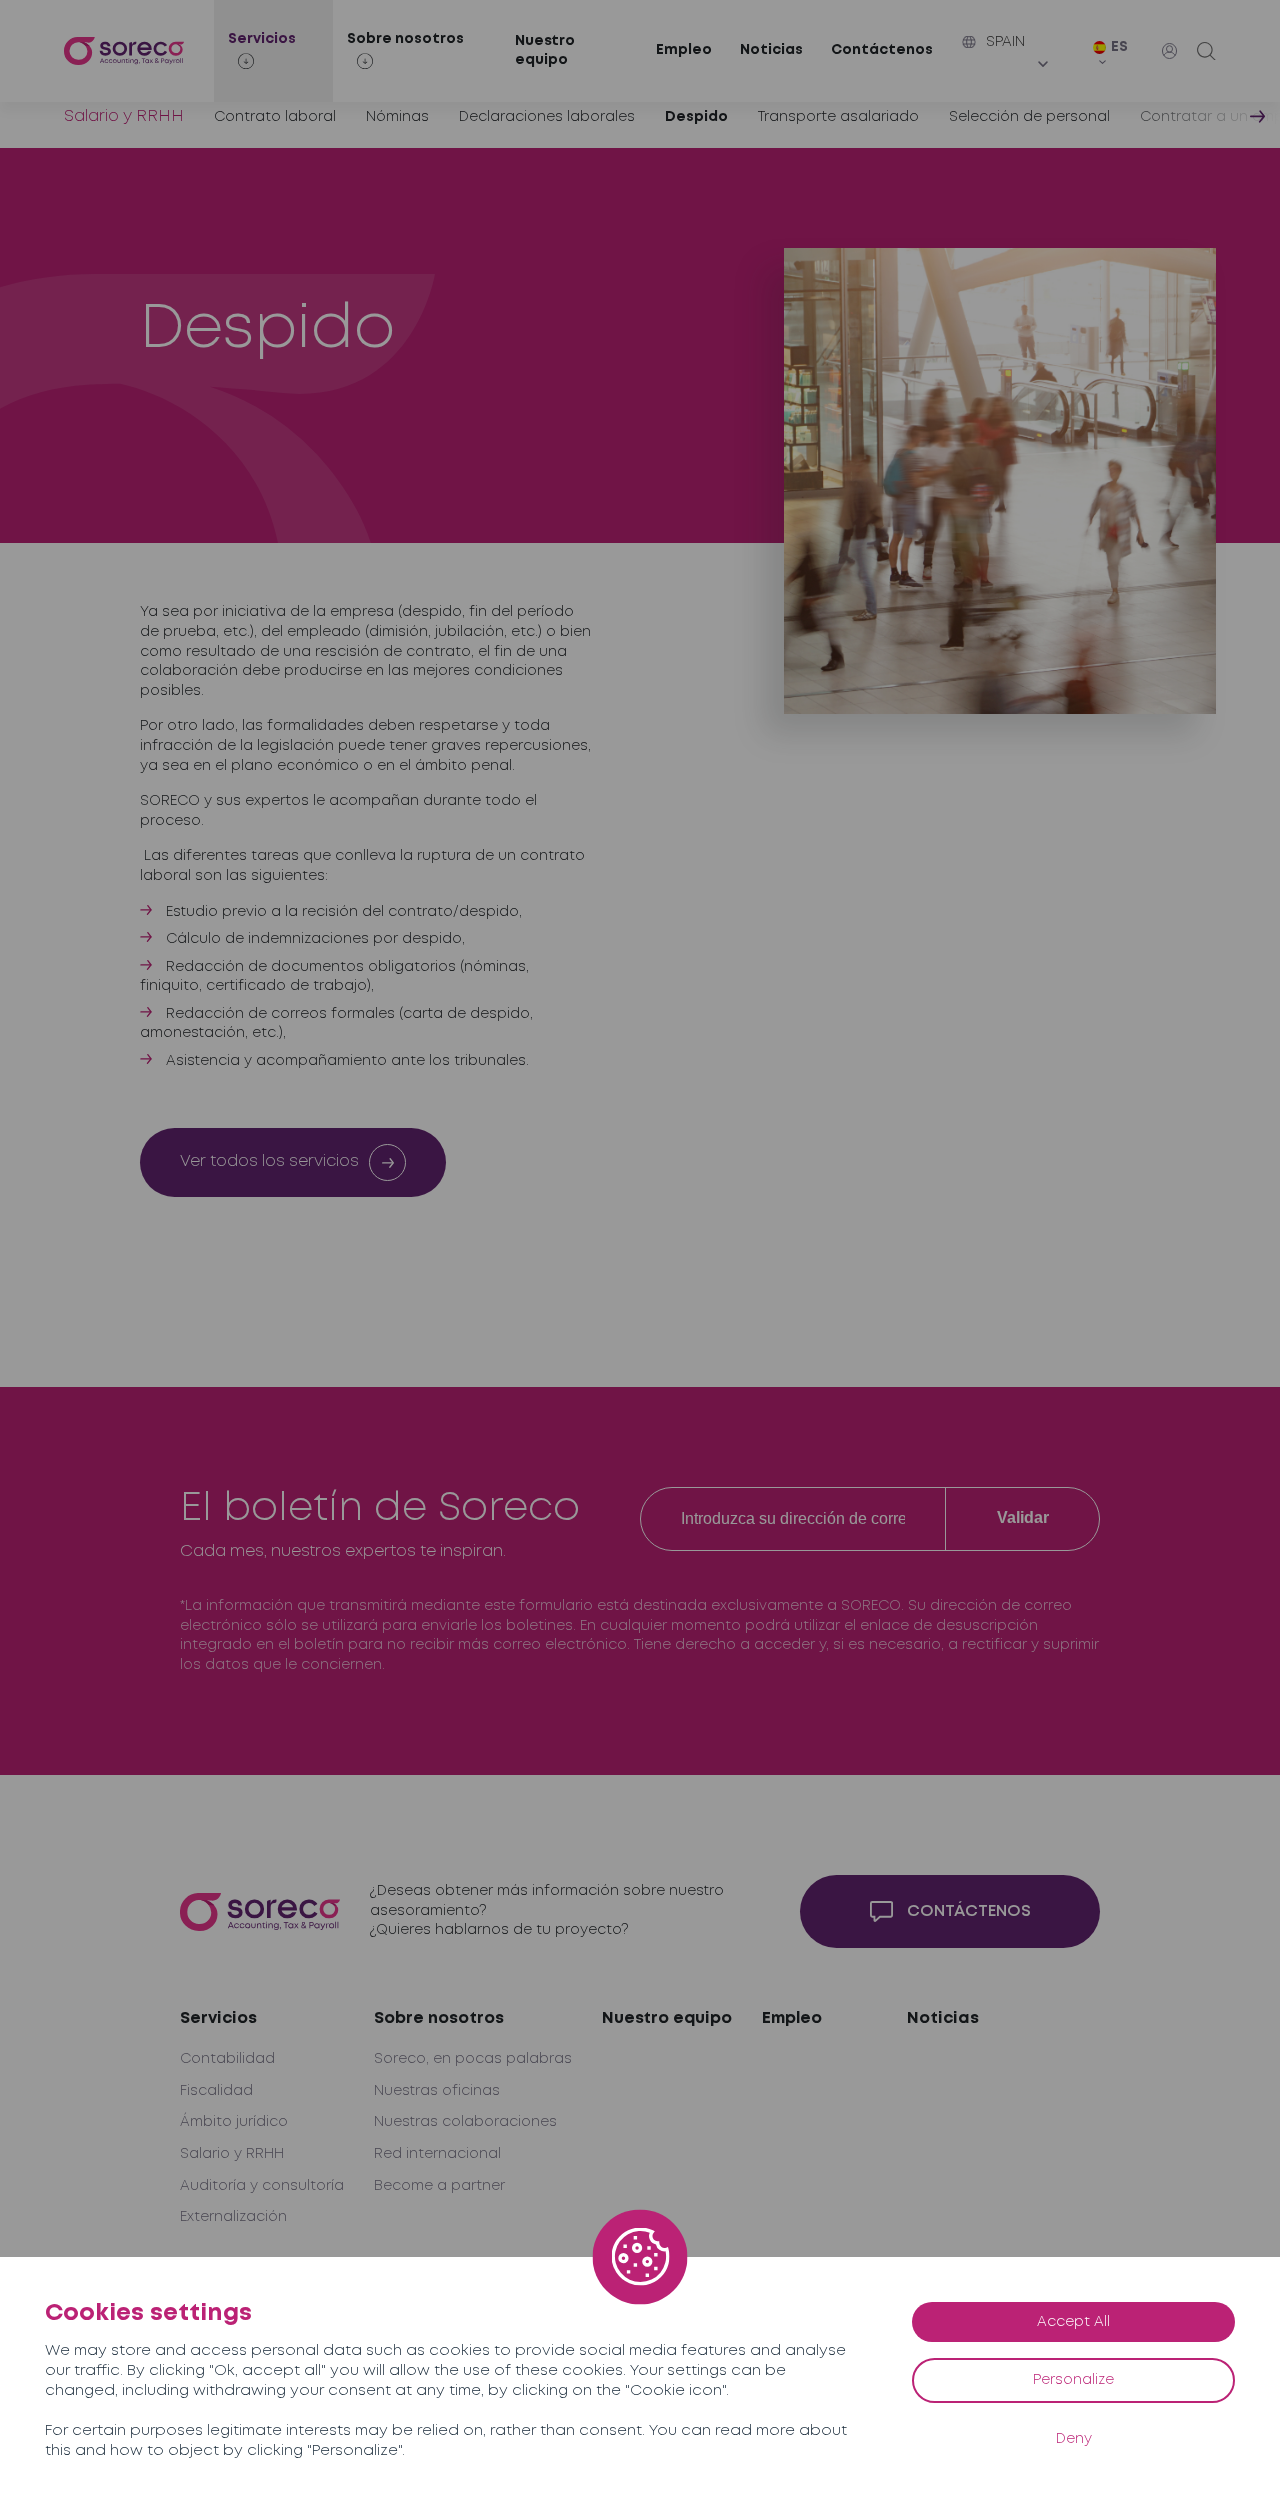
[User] (1170, 51)
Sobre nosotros (439, 2018)
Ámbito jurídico (234, 2122)
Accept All (1073, 2322)
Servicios (218, 2018)
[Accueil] (124, 51)
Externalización (233, 2217)
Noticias (771, 50)
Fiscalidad (216, 2091)
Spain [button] (1005, 42)
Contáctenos (882, 50)
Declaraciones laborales (547, 117)
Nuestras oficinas (437, 2091)
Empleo (684, 50)
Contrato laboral (275, 117)
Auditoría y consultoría (262, 2186)
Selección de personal (1029, 117)
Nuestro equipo (545, 51)
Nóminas (397, 117)
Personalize (1073, 2380)
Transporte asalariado (838, 117)
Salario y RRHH (124, 116)
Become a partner (439, 2186)
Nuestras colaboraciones (465, 2122)
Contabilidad (227, 2059)
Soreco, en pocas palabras (473, 2059)
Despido (696, 117)
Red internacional (437, 2154)
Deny (1074, 2439)
